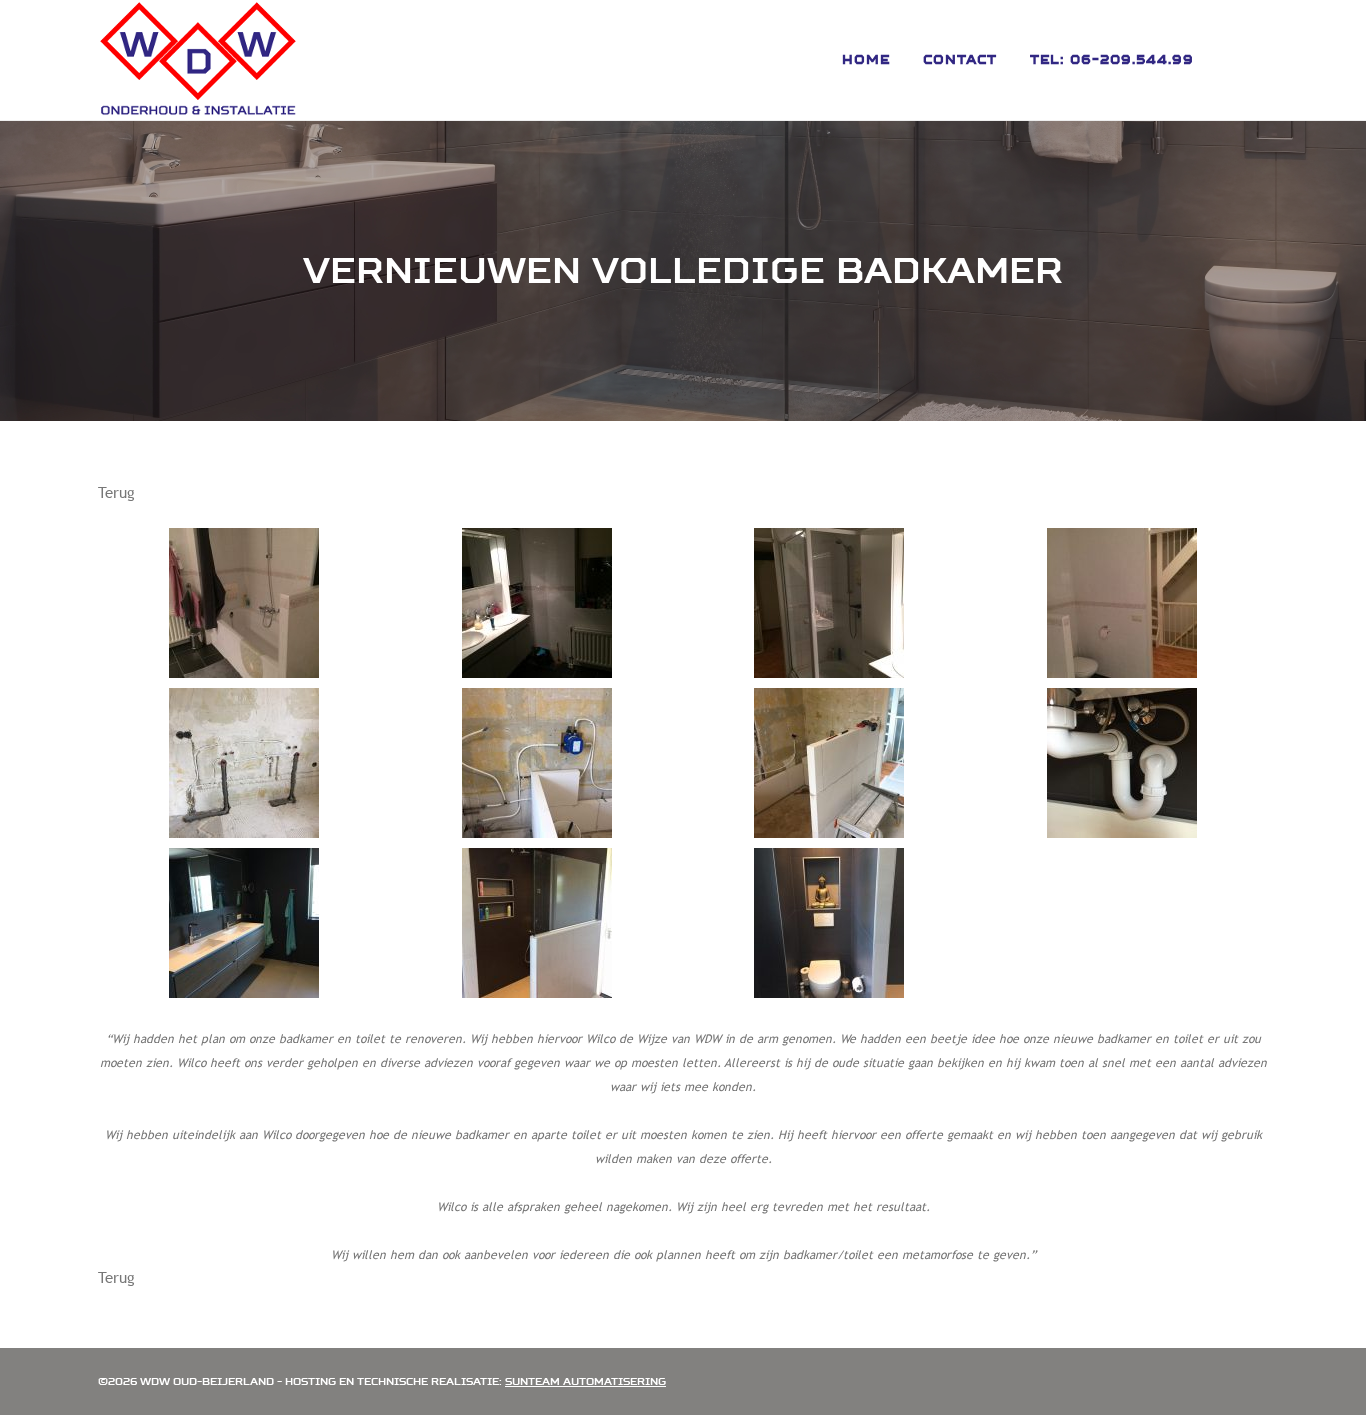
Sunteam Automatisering (585, 1381)
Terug (116, 492)
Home (866, 59)
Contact (960, 59)
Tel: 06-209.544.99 (1112, 59)
